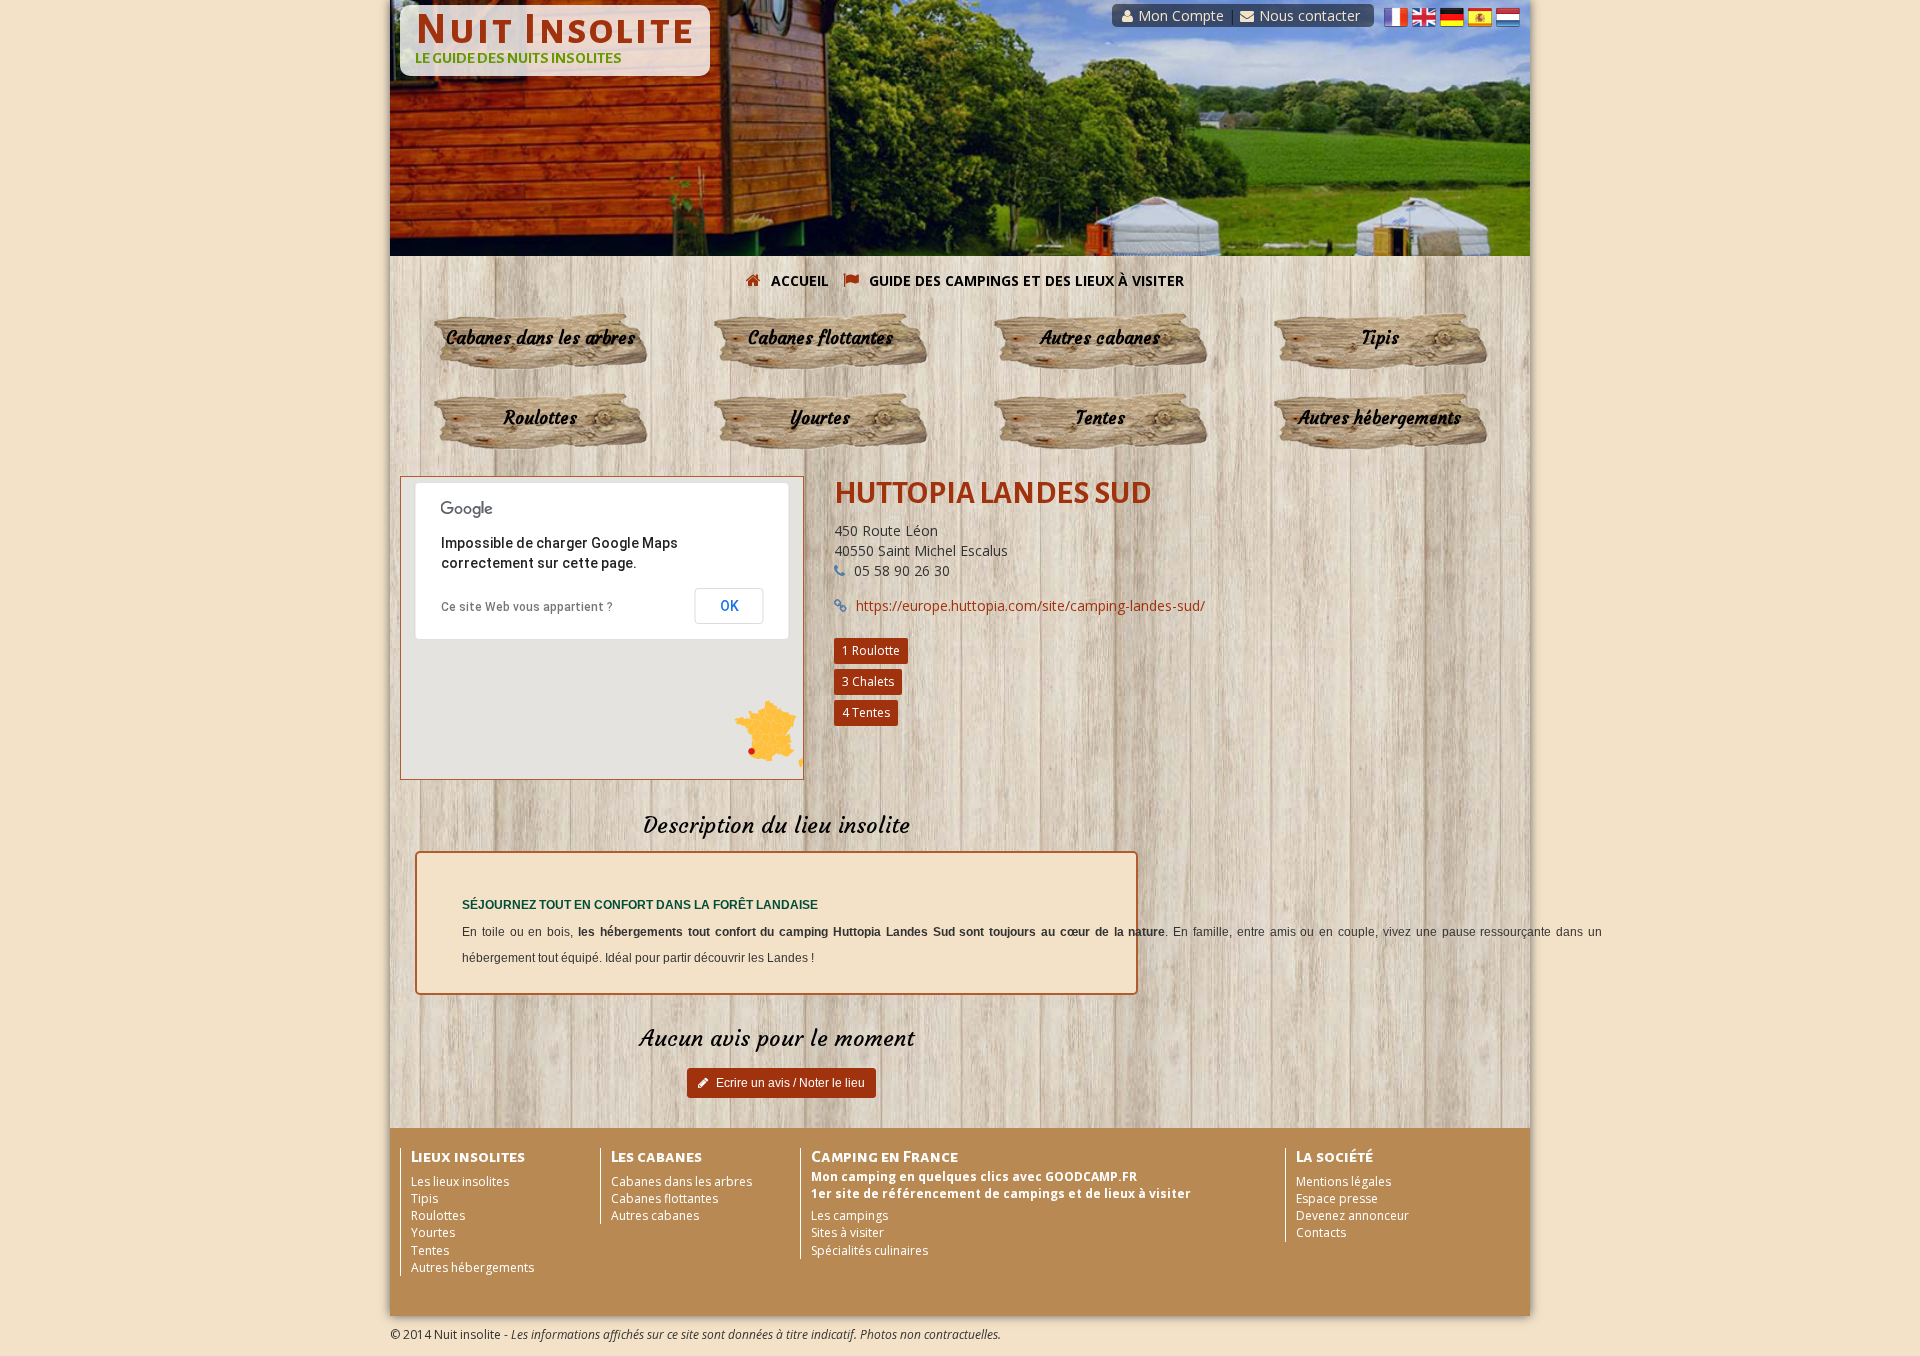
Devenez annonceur (1352, 1215)
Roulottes (540, 418)
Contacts (1321, 1232)
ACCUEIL (800, 280)
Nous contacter (1309, 15)
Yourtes (820, 418)
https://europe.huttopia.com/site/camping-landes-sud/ (1030, 605)
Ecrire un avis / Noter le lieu (789, 1083)
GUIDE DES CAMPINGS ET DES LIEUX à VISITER (1026, 280)
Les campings (849, 1215)
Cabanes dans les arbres (540, 338)
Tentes (1100, 418)
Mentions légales (1343, 1181)
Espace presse (1337, 1198)
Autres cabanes (1100, 338)
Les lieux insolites (460, 1181)
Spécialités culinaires (869, 1250)
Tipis (1380, 338)
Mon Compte (1181, 15)
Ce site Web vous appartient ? (527, 607)
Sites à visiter (847, 1232)
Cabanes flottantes (820, 338)
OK (729, 606)
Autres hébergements (1380, 418)
